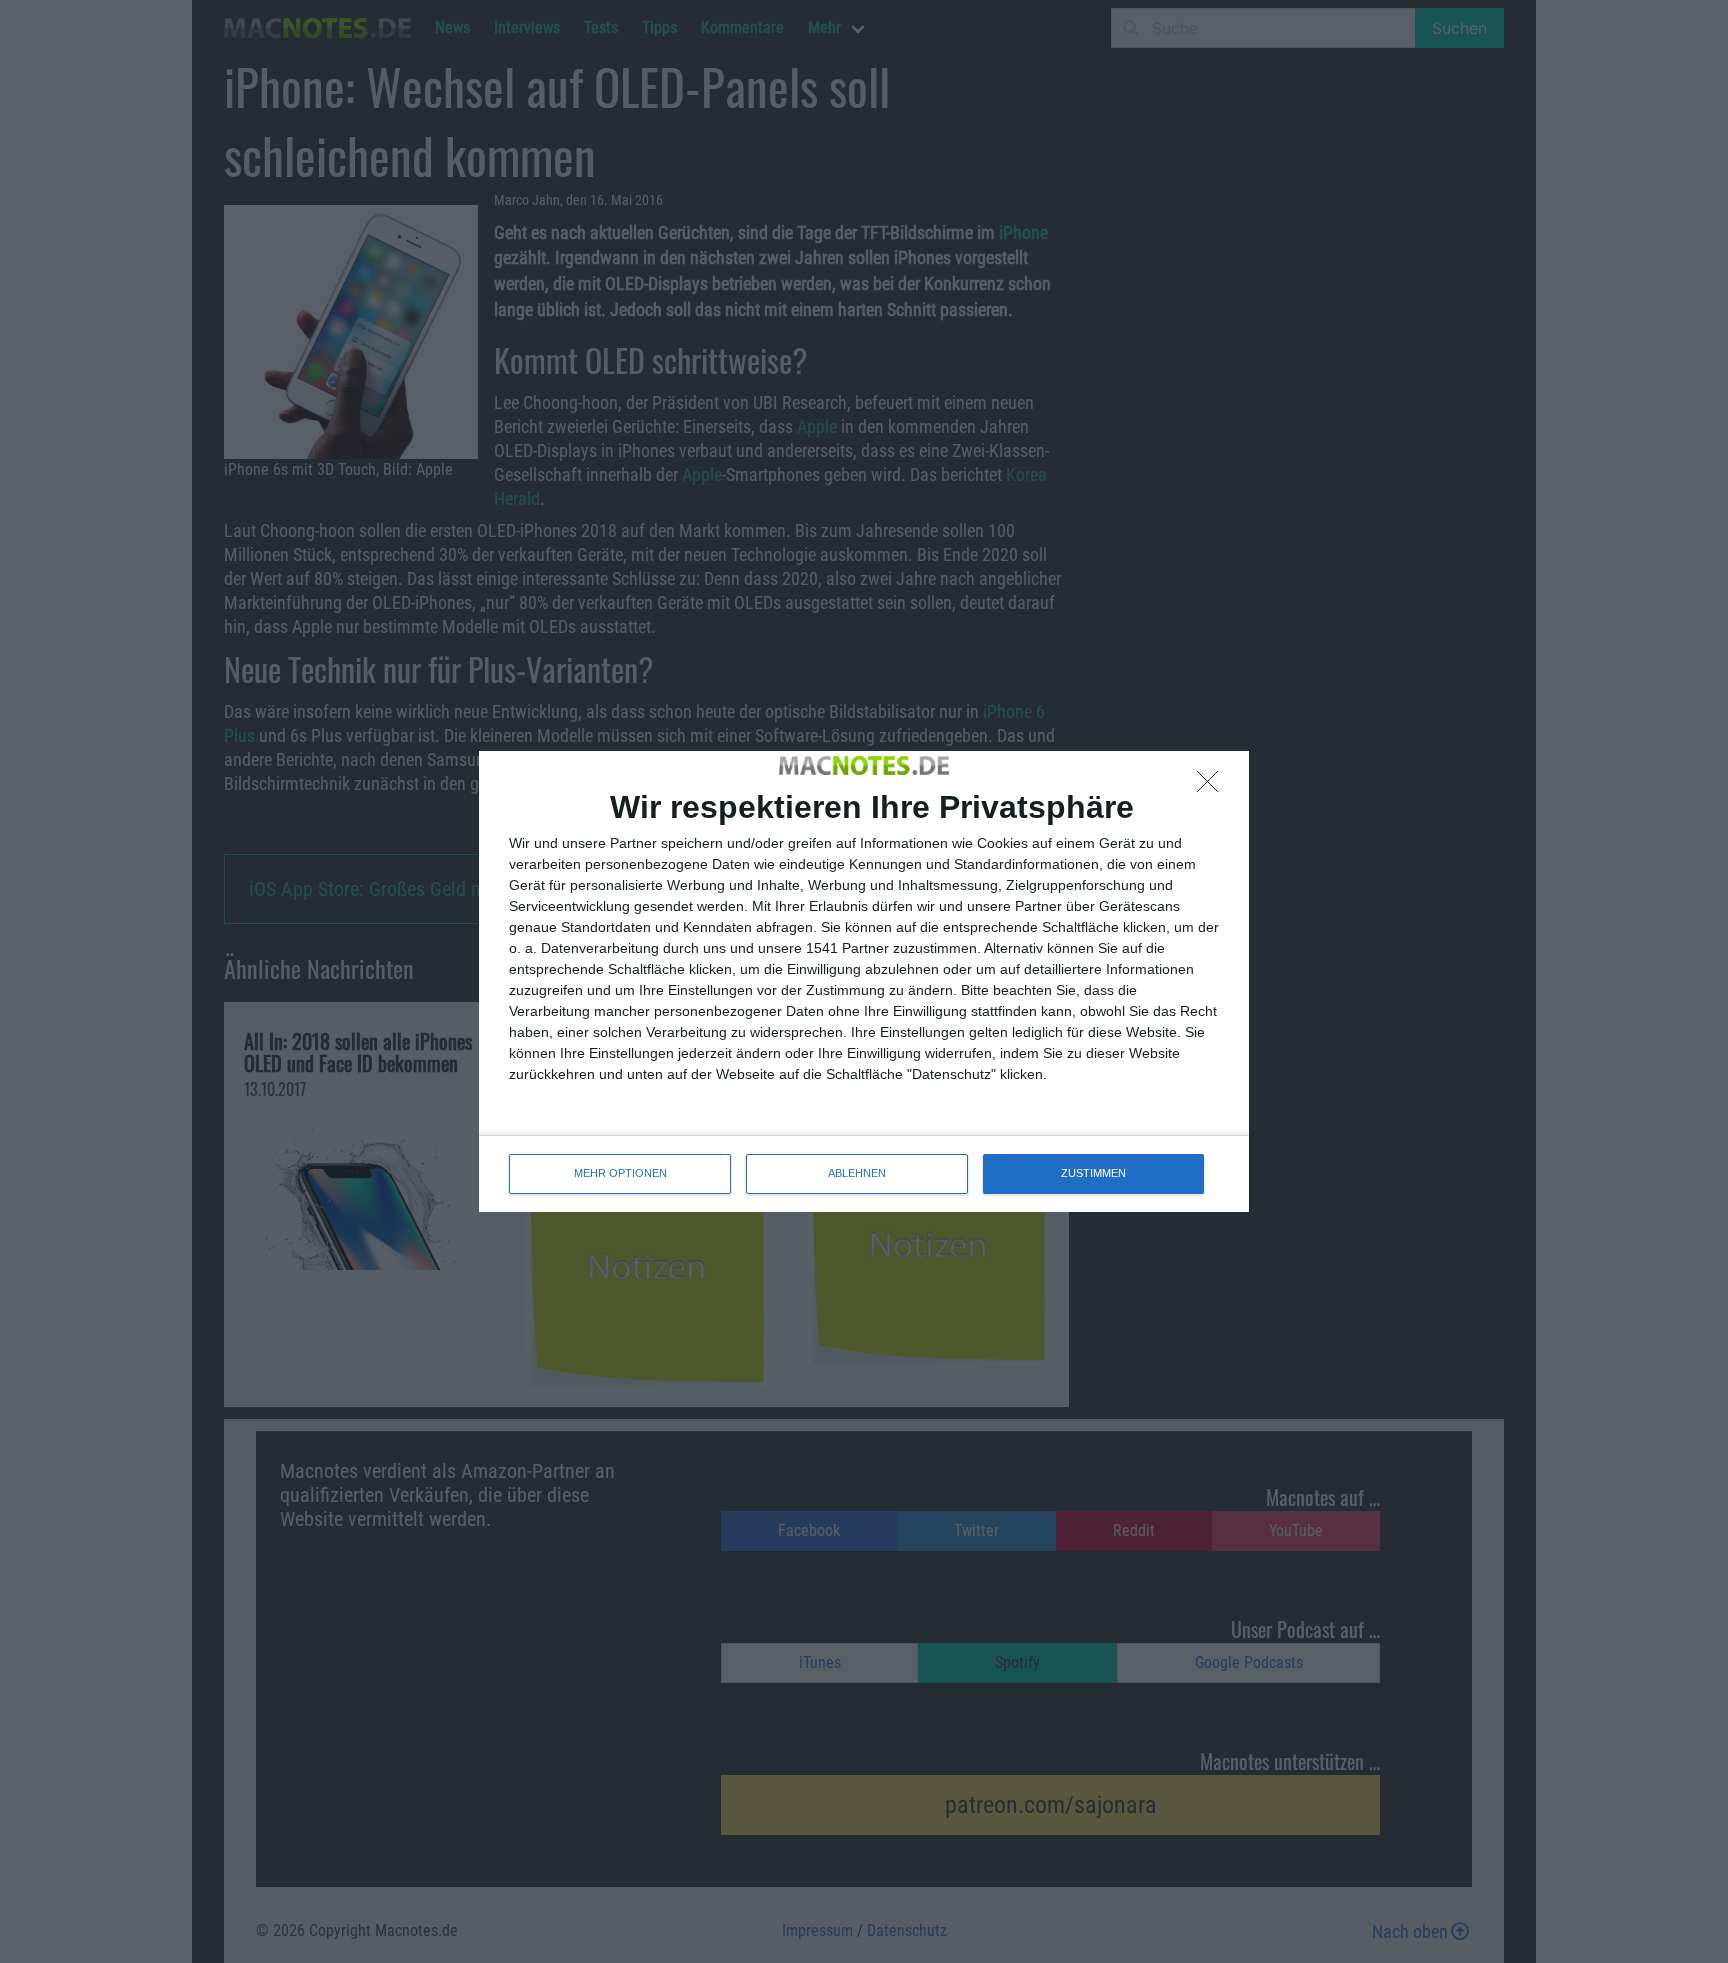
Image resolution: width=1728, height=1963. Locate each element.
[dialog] (864, 981)
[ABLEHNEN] (1213, 787)
